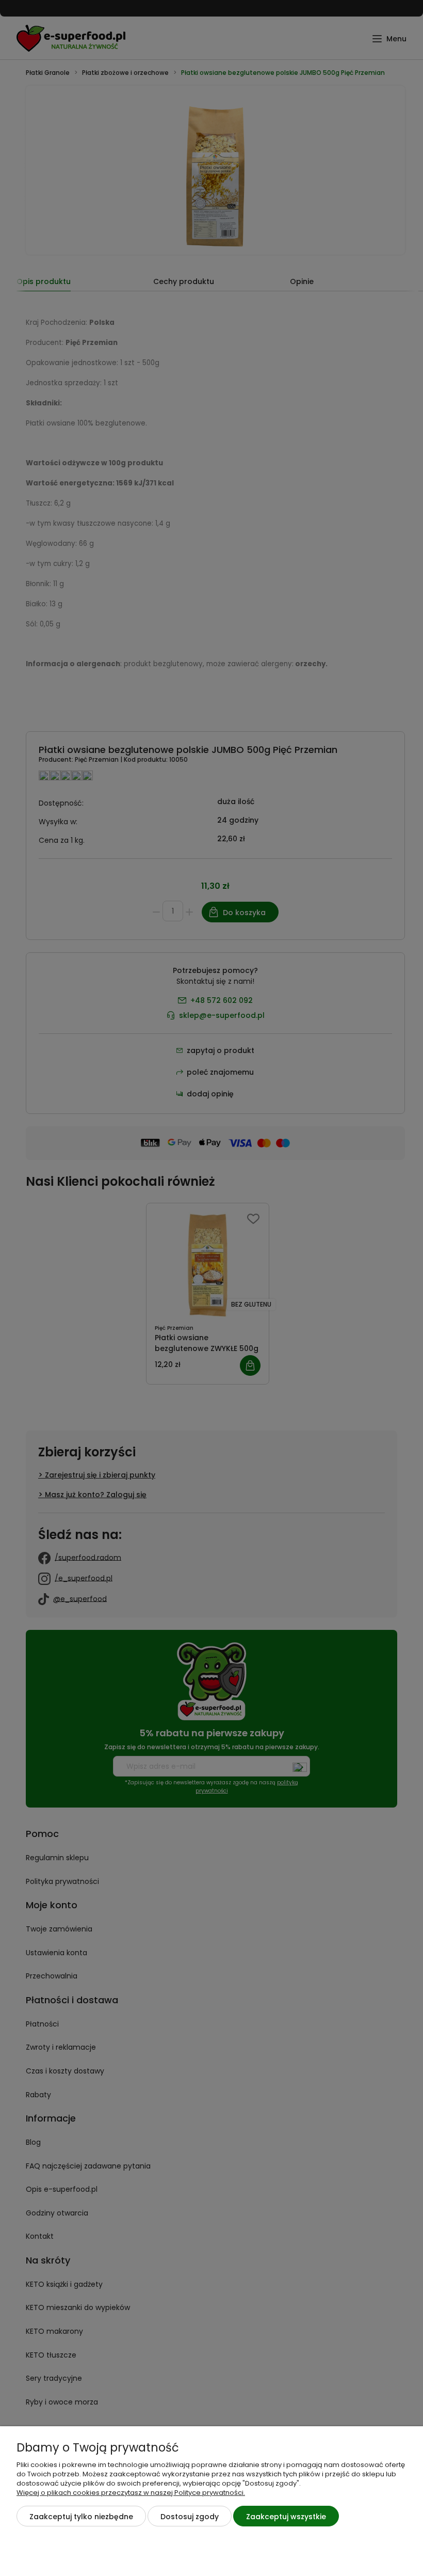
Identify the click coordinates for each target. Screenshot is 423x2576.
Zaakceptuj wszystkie (286, 2517)
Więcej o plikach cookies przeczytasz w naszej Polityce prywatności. (131, 2493)
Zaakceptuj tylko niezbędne (81, 2517)
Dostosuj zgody (190, 2517)
